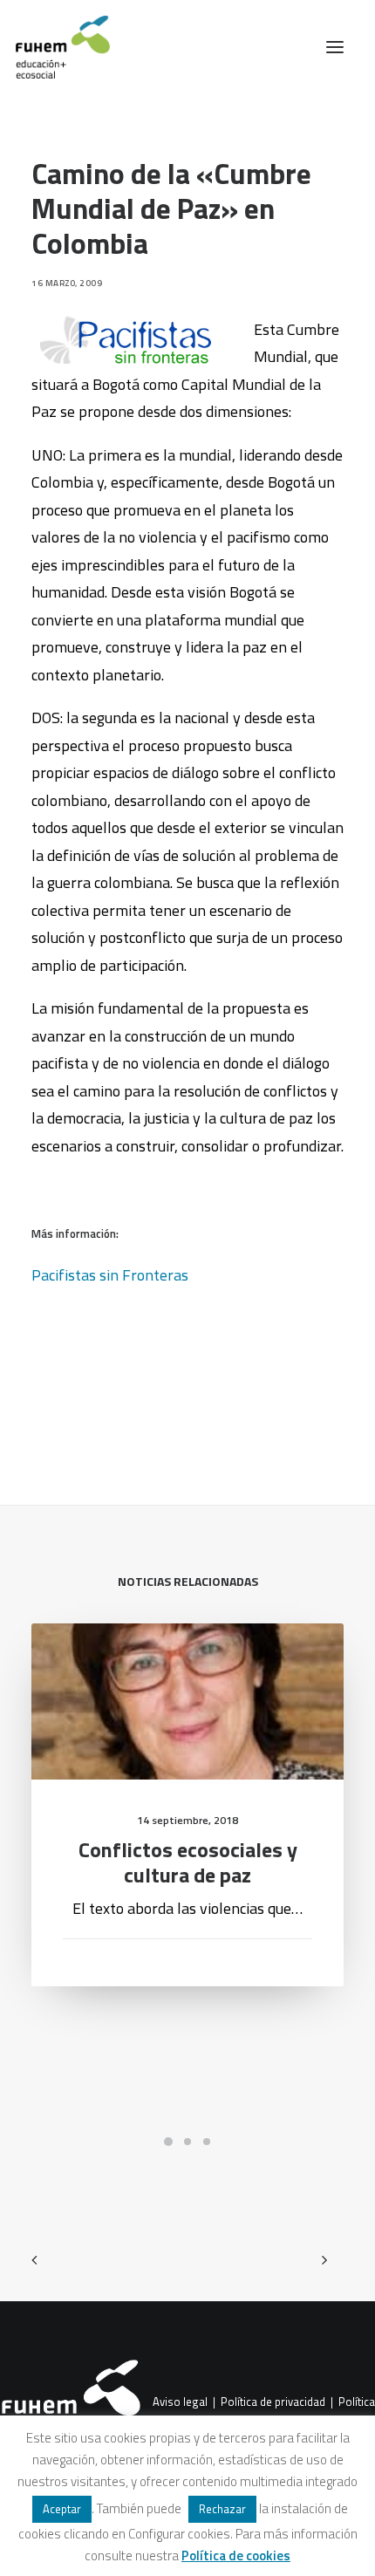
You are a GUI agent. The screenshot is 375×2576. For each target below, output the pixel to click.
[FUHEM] (55, 47)
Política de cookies (236, 2556)
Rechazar (222, 2509)
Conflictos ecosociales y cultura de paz (188, 1862)
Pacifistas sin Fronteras (110, 1275)
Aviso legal (180, 2402)
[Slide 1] (168, 2142)
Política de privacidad (273, 2402)
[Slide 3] (207, 2142)
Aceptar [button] (62, 2509)
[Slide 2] (187, 2142)
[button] (335, 47)
